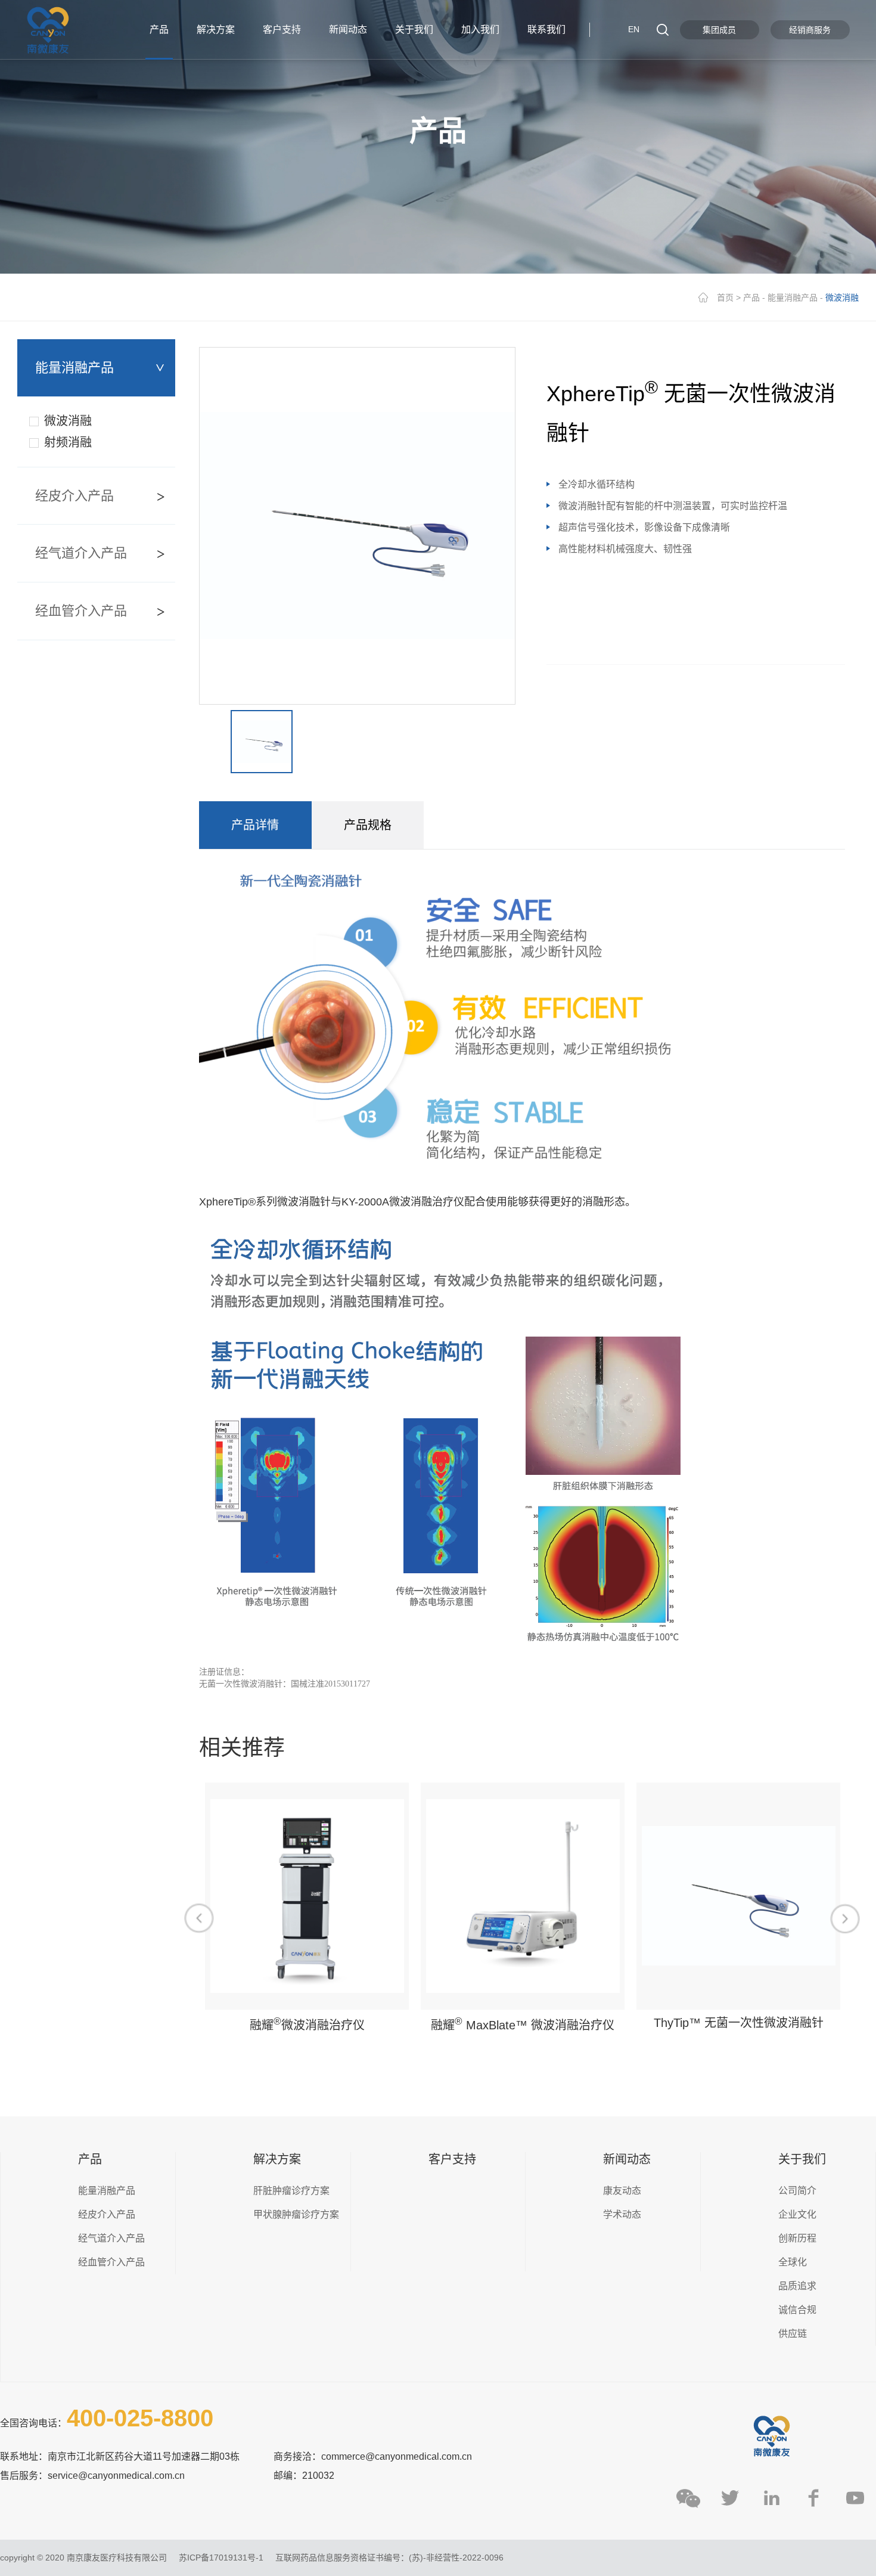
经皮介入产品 (74, 496)
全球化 (793, 2262)
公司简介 (797, 2191)
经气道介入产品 (81, 553)
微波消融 (68, 421)
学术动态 (622, 2214)
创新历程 (797, 2238)
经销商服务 (810, 30)
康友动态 (622, 2191)
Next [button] (845, 1918)
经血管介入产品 (81, 611)
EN (634, 29)
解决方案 (277, 2159)
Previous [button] (199, 1918)
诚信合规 (797, 2310)
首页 (725, 297)
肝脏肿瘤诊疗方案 (291, 2191)
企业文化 (797, 2214)
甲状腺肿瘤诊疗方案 (296, 2214)
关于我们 (802, 2159)
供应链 (793, 2334)
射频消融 (68, 442)
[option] (357, 526)
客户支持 (452, 2159)
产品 (751, 297)
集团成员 (719, 30)
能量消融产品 (793, 297)
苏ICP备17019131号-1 (221, 2558)
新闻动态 (627, 2159)
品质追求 (797, 2286)
